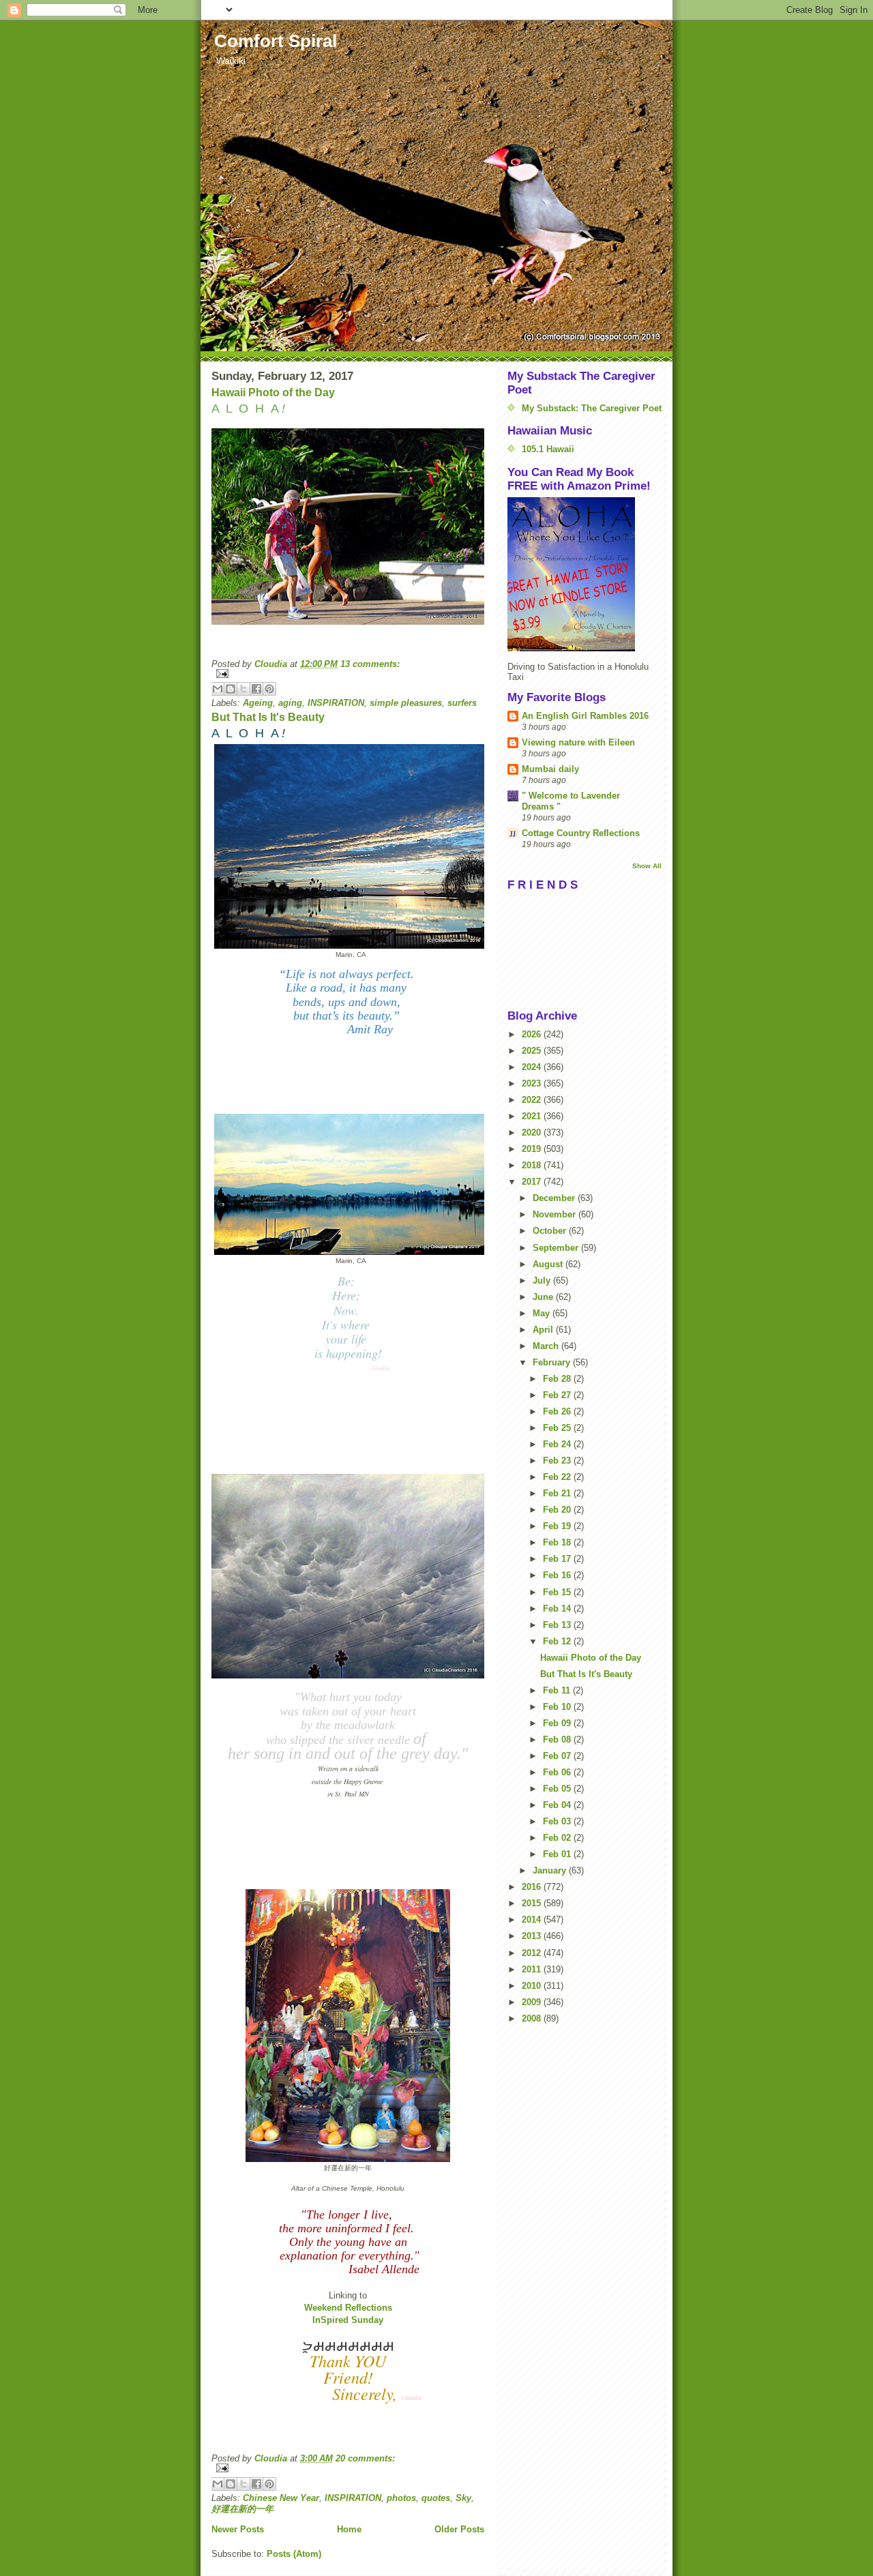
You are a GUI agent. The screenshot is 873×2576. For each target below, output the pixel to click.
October (551, 1231)
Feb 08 (558, 1739)
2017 (533, 1182)
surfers (462, 703)
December (555, 1198)
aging (290, 703)
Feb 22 (558, 1477)
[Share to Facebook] (256, 689)
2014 (533, 1920)
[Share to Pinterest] (269, 689)
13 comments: (370, 664)
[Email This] (218, 689)
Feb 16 (558, 1575)
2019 (533, 1149)
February (553, 1362)
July (543, 1280)
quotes (436, 2498)
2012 (533, 1953)
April (544, 1330)
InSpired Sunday (348, 2320)
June (544, 1297)
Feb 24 (558, 1444)
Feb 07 (558, 1756)
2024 (533, 1067)
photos (401, 2498)
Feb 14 (558, 1609)
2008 (533, 2018)
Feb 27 (558, 1395)
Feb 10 (558, 1707)
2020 (533, 1132)
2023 (533, 1083)
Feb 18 (558, 1542)
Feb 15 (558, 1592)
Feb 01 (558, 1854)
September (557, 1248)
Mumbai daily (550, 769)
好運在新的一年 (242, 2509)
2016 (533, 1887)
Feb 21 (558, 1493)
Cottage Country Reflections (581, 833)
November (556, 1214)
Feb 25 (558, 1428)
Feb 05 (558, 1789)
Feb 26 (558, 1411)
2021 (533, 1116)
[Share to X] (243, 689)
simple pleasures (406, 703)
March (547, 1346)
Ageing (258, 703)
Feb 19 (558, 1526)
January (551, 1870)
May (543, 1313)
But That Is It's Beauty (268, 717)
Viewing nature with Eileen (578, 742)
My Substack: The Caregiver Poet (592, 408)
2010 (533, 1986)
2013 (533, 1936)
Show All (647, 866)
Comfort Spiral (276, 41)
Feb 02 (558, 1838)
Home (349, 2529)
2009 (533, 2002)
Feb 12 (558, 1641)
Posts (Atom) (294, 2554)
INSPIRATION (336, 703)
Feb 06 (558, 1772)
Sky (463, 2498)
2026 (533, 1034)
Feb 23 (558, 1461)
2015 (533, 1903)
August (549, 1264)
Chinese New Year (281, 2498)
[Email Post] (348, 673)
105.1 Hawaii (548, 449)
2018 (533, 1165)
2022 (533, 1100)
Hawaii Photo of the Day (273, 393)
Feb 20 (558, 1510)
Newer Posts (238, 2529)
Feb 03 (558, 1821)
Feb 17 (558, 1559)
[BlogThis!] (231, 689)
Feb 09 (558, 1723)
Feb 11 (558, 1690)
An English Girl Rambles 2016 (585, 716)
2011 (533, 1969)
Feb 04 (558, 1805)
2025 (533, 1051)
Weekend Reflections (348, 2308)
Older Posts (459, 2529)
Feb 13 (558, 1625)
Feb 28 (558, 1379)
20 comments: (365, 2458)
